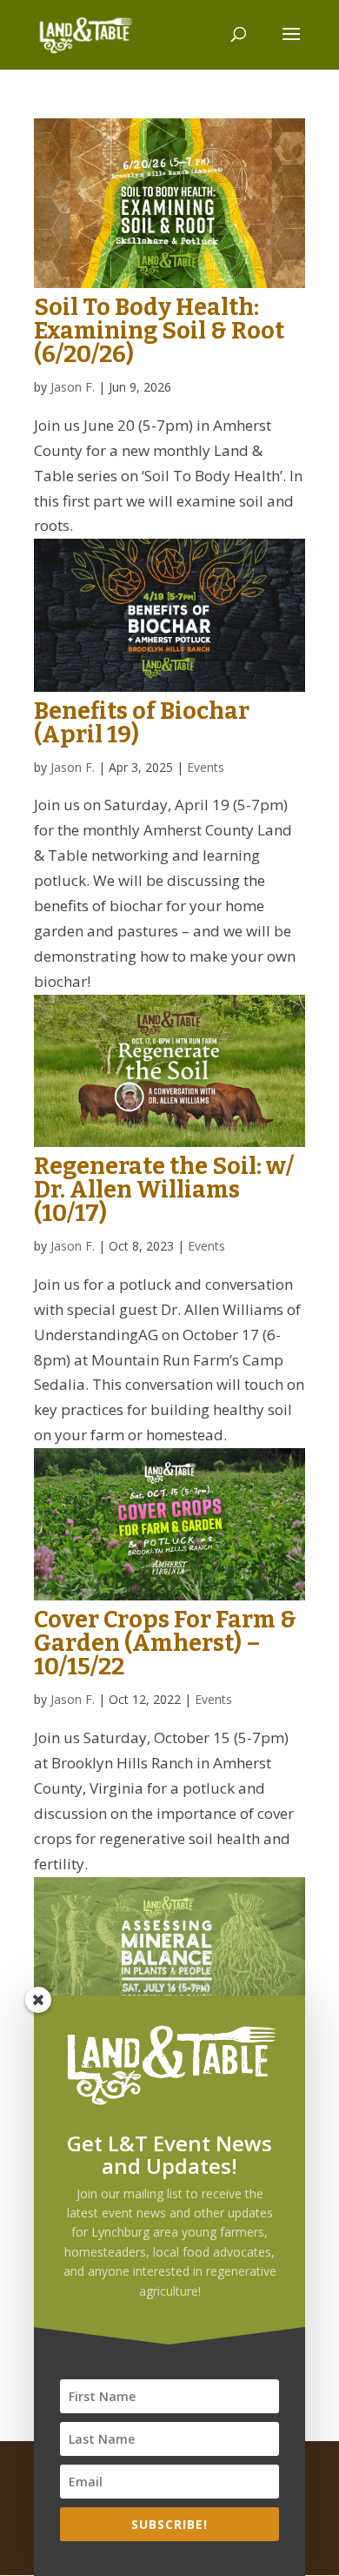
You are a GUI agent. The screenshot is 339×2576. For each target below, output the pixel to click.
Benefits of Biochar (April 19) (142, 723)
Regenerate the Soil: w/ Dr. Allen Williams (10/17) (164, 1190)
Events (206, 767)
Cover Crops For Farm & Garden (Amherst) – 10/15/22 (165, 1643)
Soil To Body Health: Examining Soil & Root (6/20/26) (159, 331)
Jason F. (73, 387)
